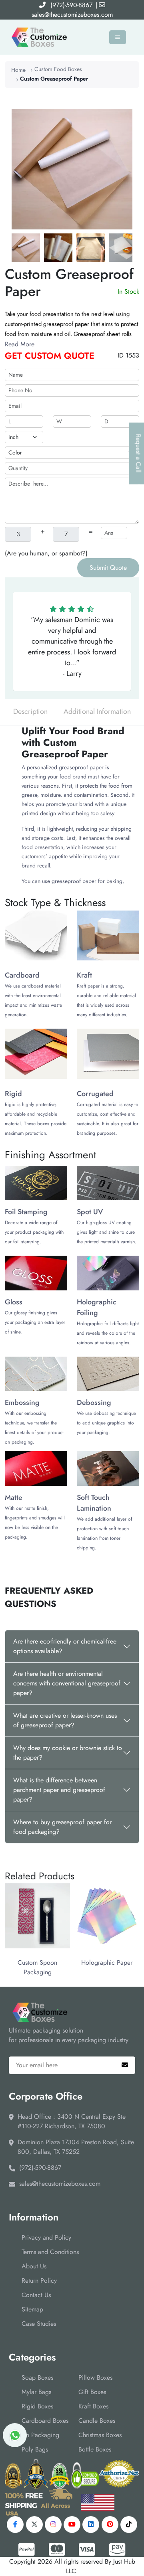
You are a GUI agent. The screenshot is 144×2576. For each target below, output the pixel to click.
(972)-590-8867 (71, 5)
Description (30, 711)
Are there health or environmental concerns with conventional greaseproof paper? (67, 1683)
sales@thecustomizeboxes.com (72, 15)
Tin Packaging (40, 2435)
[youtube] (72, 2525)
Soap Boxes (37, 2377)
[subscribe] (125, 2065)
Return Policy (39, 2281)
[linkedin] (91, 2525)
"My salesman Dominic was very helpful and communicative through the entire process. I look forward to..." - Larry (72, 647)
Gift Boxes (92, 2392)
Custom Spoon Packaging (37, 1967)
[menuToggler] (118, 37)
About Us (34, 2266)
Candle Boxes (97, 2421)
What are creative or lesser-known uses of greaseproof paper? (65, 1720)
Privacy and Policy (46, 2237)
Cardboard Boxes (45, 2421)
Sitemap (32, 2309)
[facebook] (15, 2525)
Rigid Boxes (37, 2406)
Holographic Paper (107, 1963)
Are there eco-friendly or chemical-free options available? (65, 1646)
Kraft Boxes (93, 2406)
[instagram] (53, 2525)
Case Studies (39, 2324)
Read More (20, 344)
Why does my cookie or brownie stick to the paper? (68, 1753)
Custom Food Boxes (58, 69)
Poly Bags (35, 2449)
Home (18, 70)
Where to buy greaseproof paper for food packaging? (62, 1827)
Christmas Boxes (100, 2435)
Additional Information (97, 711)
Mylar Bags (36, 2392)
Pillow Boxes (95, 2377)
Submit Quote (108, 568)
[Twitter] (34, 2525)
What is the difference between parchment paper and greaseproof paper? (59, 1790)
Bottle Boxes (95, 2449)
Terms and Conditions (50, 2252)
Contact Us (36, 2295)
